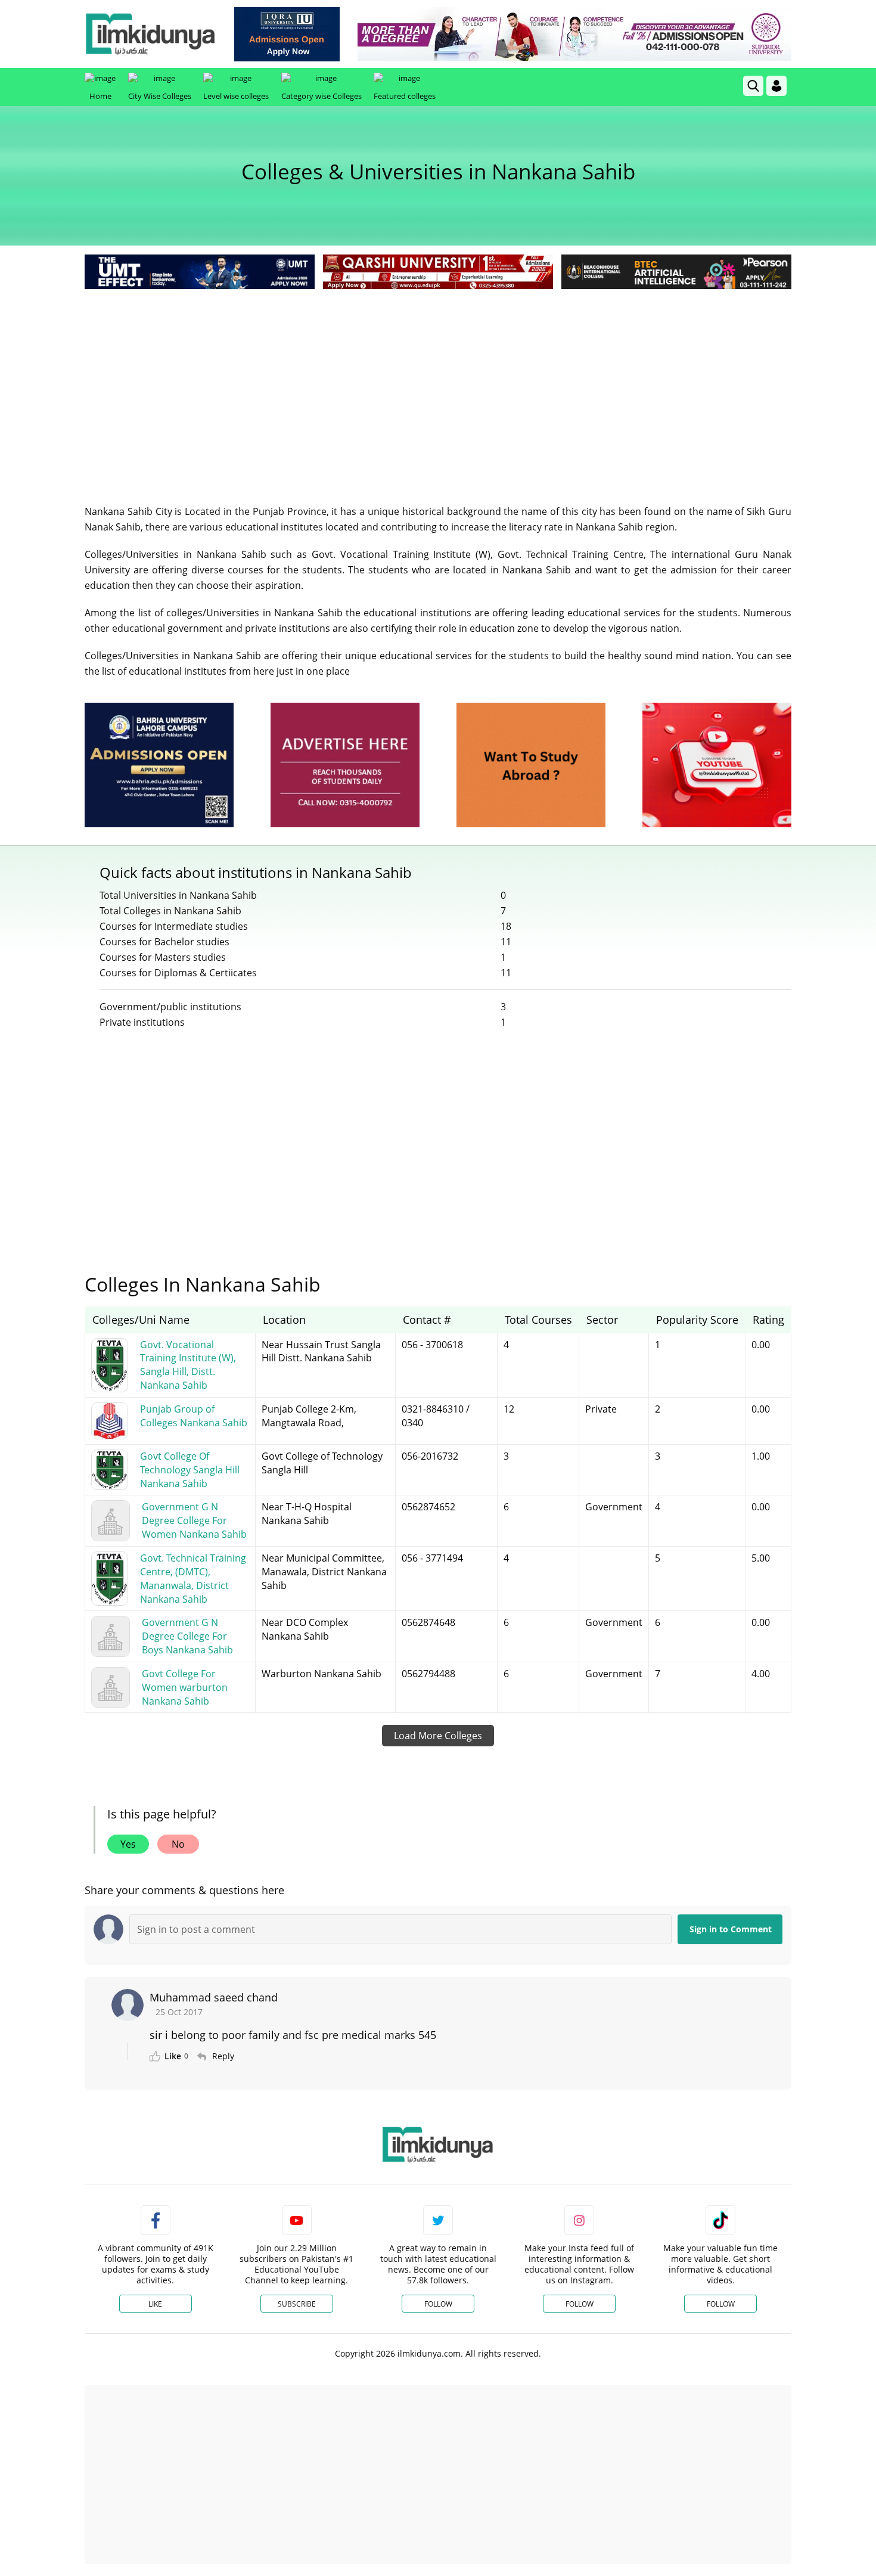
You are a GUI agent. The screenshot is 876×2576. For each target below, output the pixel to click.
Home (100, 96)
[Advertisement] (438, 381)
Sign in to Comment (731, 1929)
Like (155, 2304)
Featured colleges (405, 96)
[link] (287, 34)
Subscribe (297, 2304)
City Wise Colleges (160, 96)
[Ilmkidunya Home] (150, 34)
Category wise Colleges (321, 96)
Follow (438, 2304)
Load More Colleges (438, 1736)
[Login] (776, 86)
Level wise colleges (236, 96)
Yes (128, 1844)
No (178, 1844)
